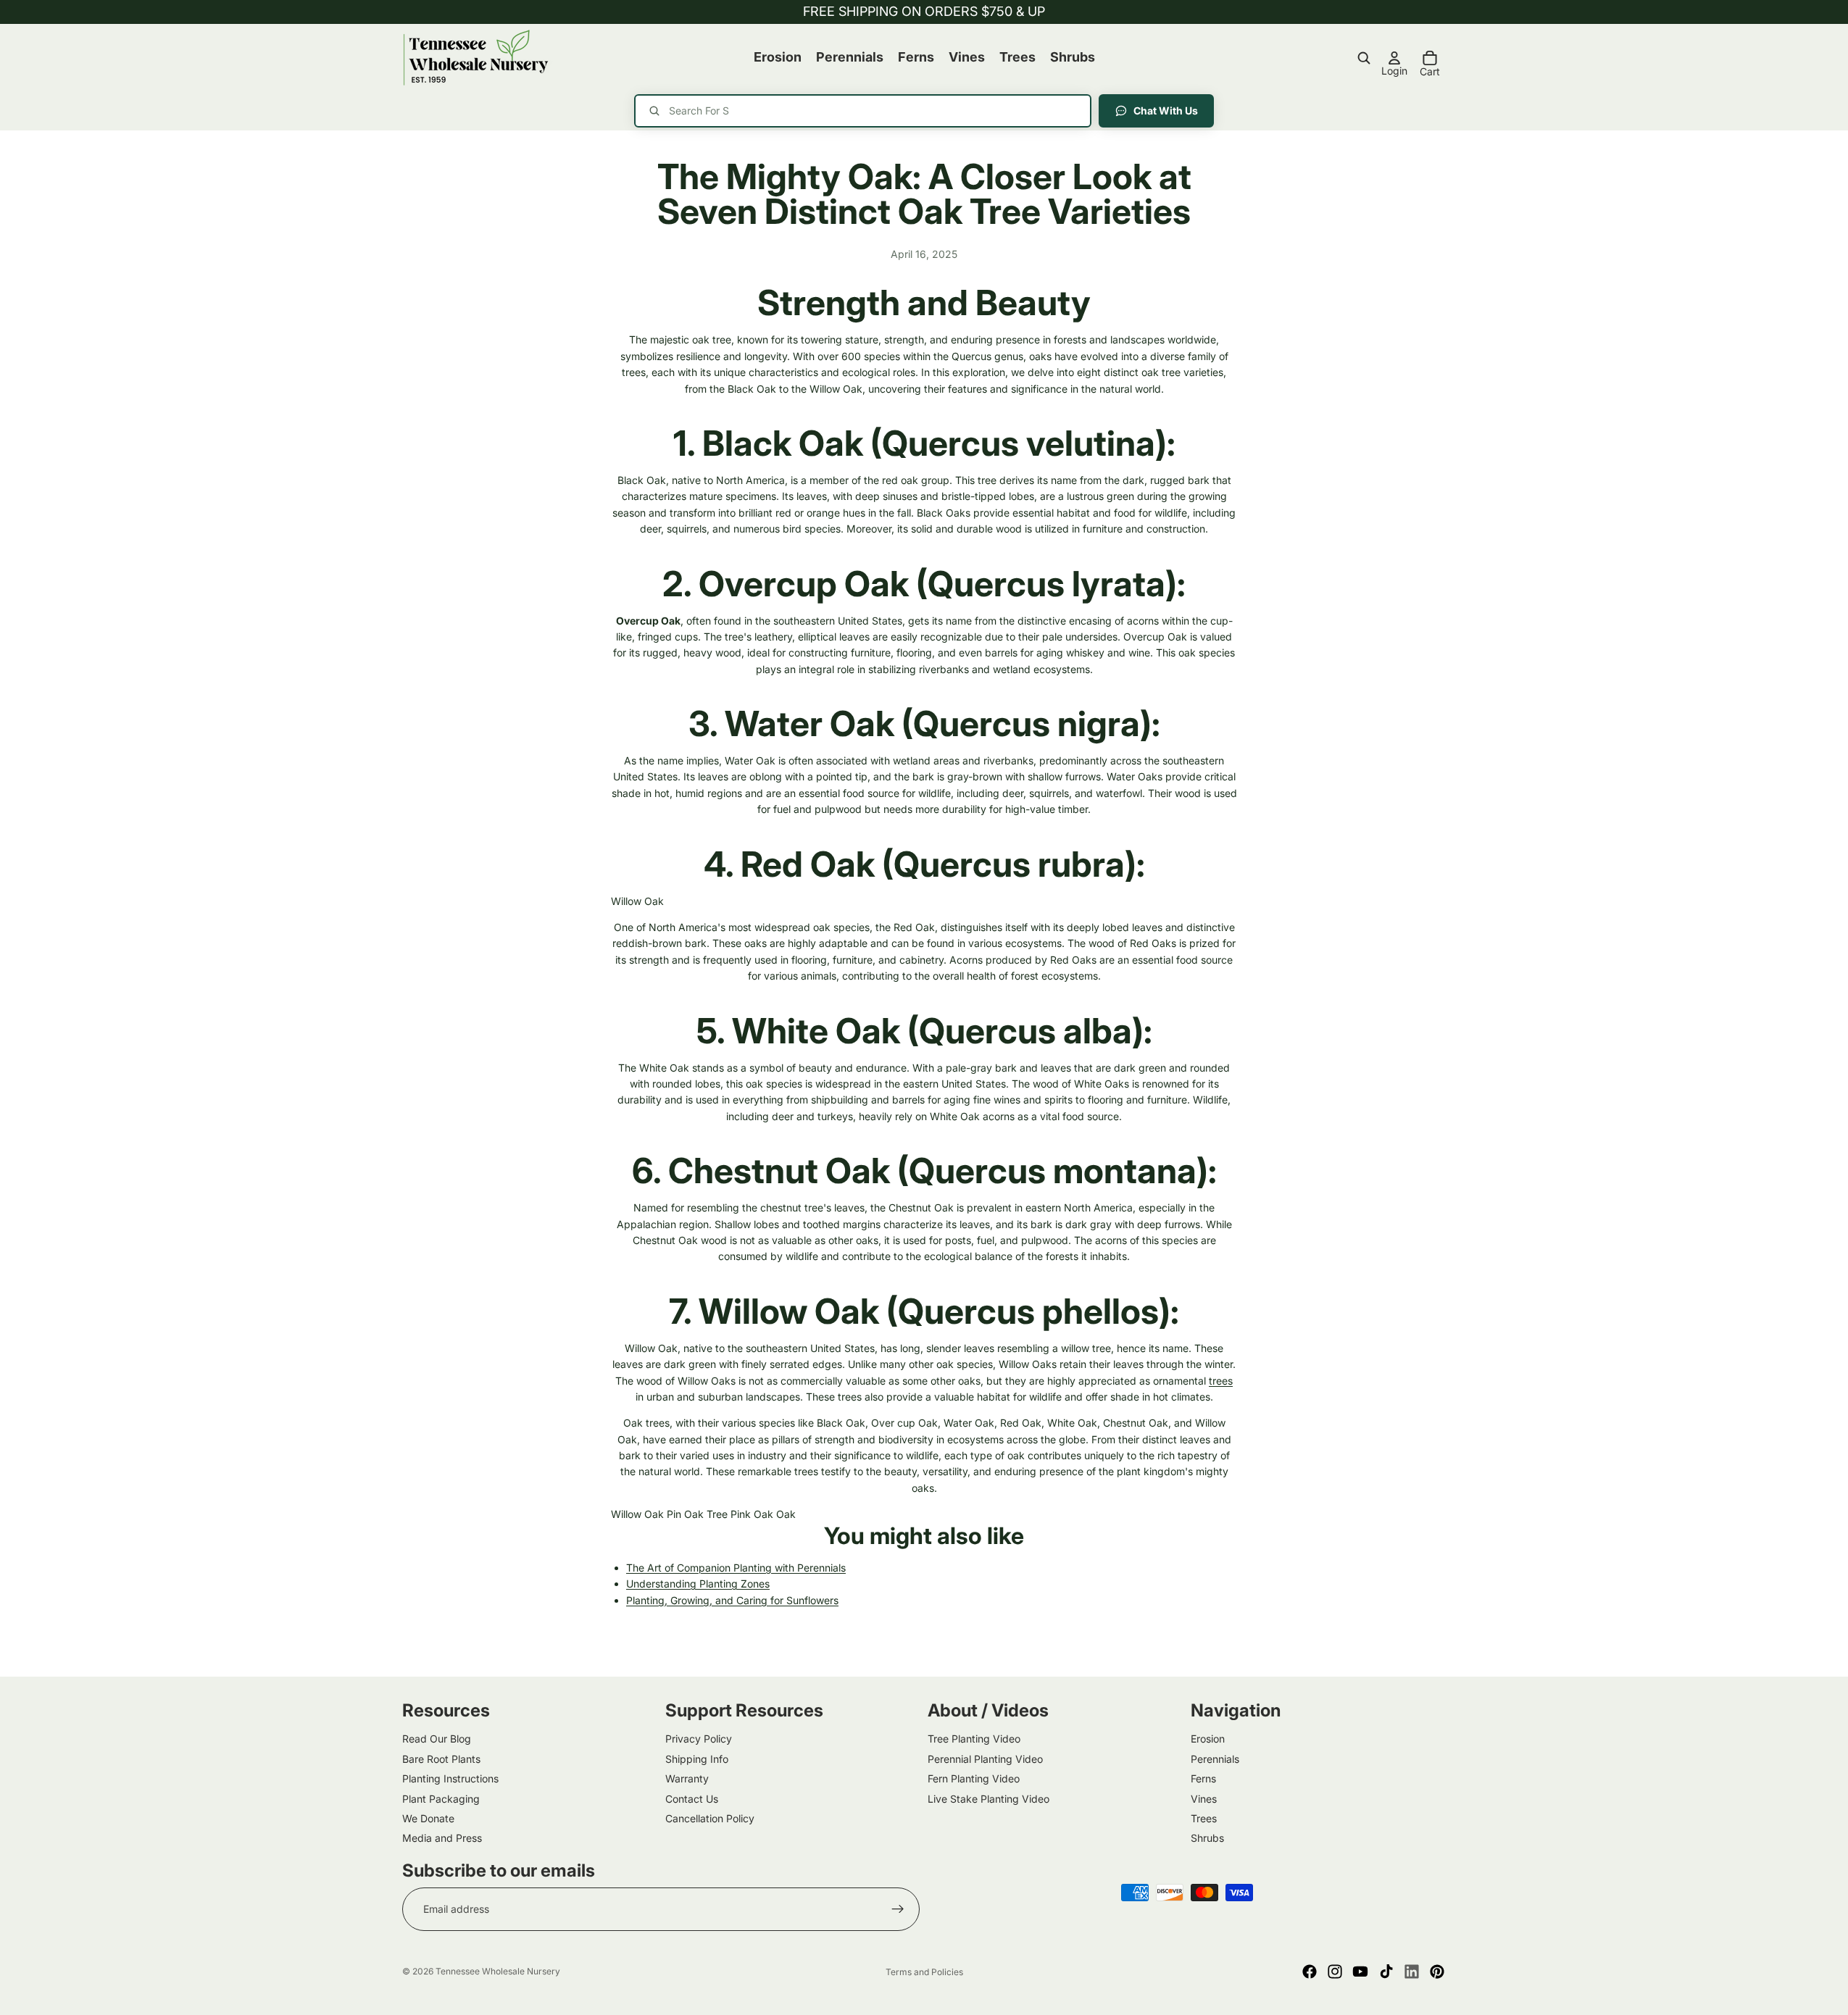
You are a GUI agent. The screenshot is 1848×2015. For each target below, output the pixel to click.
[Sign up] (898, 1909)
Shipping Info (697, 1759)
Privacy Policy (699, 1739)
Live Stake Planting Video (988, 1799)
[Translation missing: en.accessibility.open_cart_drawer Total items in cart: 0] (1430, 58)
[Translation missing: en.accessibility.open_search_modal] (1364, 58)
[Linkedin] (1412, 1972)
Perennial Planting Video (985, 1759)
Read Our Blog (437, 1739)
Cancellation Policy (710, 1818)
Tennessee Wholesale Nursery (498, 1971)
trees (1221, 1381)
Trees (1204, 1818)
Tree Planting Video (974, 1739)
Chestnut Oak (779, 1171)
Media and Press (442, 1838)
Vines (1204, 1799)
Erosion (1208, 1739)
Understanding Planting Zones (698, 1584)
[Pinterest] (1437, 1972)
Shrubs (1207, 1838)
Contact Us (692, 1799)
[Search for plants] (863, 111)
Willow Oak (637, 901)
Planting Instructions (450, 1778)
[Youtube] (1360, 1972)
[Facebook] (1310, 1972)
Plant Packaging (441, 1799)
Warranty (687, 1778)
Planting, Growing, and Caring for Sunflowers (732, 1600)
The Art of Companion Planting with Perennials (736, 1568)
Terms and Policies (924, 1972)
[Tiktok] (1386, 1972)
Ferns (1203, 1778)
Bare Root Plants (441, 1759)
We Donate (428, 1818)
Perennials (1215, 1759)
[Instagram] (1335, 1972)
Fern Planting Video (974, 1778)
